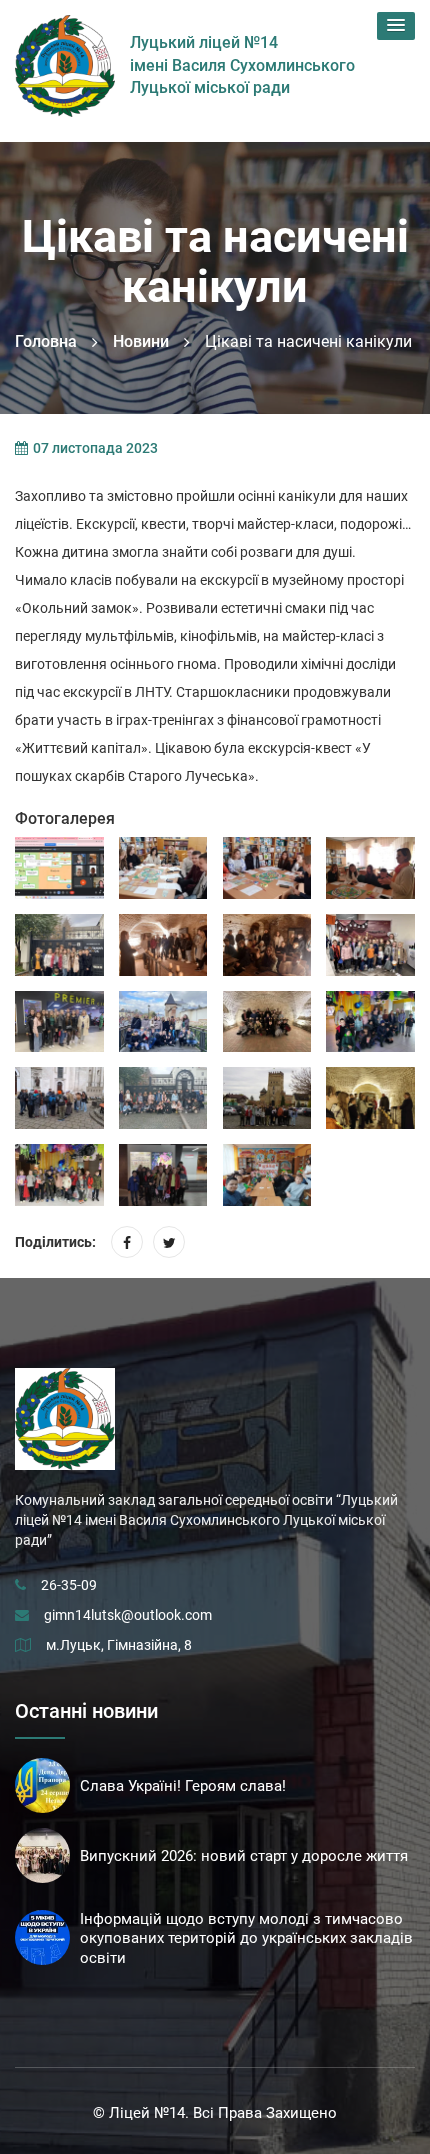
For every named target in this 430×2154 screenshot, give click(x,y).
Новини (141, 341)
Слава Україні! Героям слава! (183, 1786)
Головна (46, 341)
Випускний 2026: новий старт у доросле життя (244, 1856)
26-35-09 (69, 1585)
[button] (396, 26)
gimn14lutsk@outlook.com (128, 1615)
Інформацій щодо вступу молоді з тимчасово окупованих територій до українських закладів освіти (246, 1939)
